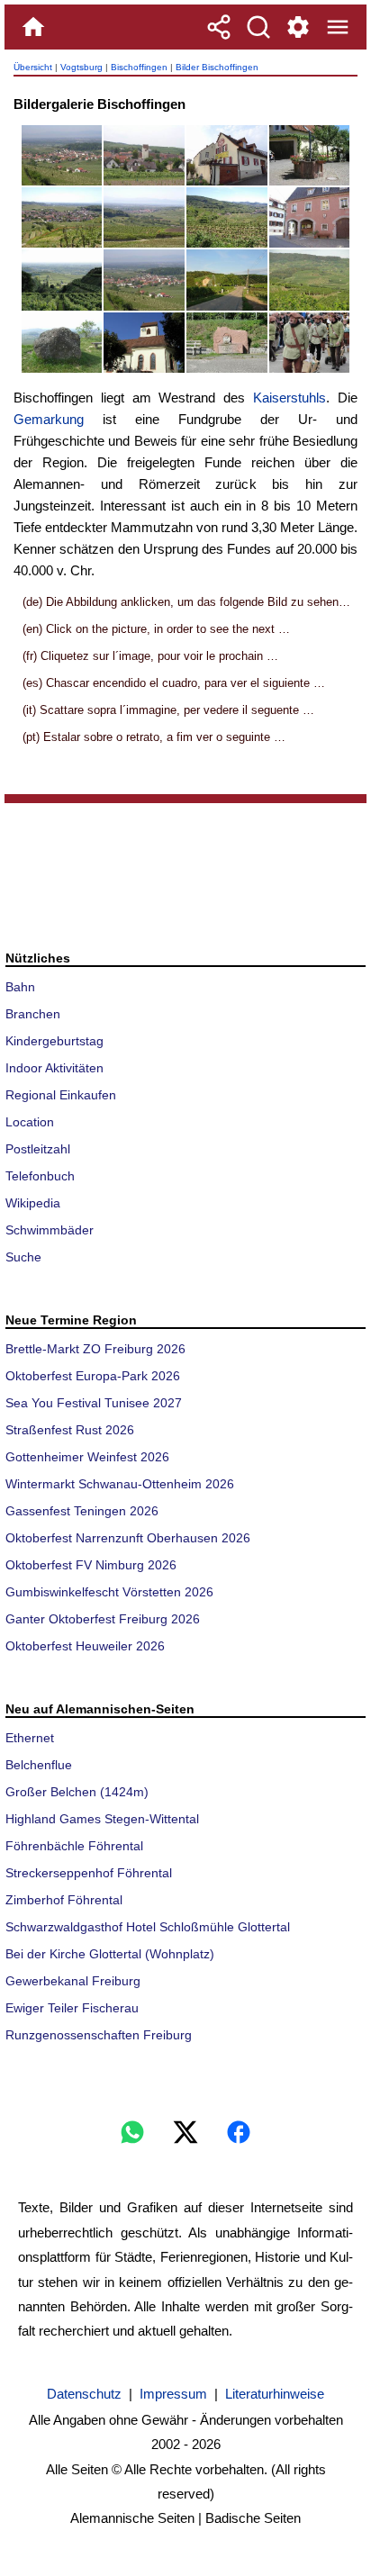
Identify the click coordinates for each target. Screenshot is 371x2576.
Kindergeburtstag (54, 1041)
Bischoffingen (139, 67)
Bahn (20, 987)
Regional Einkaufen (61, 1095)
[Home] (33, 27)
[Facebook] (239, 2132)
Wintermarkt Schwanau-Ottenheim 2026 (120, 1484)
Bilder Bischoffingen (217, 67)
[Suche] (258, 27)
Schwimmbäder (50, 1230)
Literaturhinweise (275, 2394)
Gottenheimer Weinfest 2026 (87, 1457)
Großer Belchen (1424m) (77, 1792)
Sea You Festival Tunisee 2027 (94, 1403)
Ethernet (30, 1738)
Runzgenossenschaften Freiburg (99, 2035)
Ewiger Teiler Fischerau (72, 2008)
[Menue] (338, 27)
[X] (185, 2132)
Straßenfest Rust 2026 (70, 1430)
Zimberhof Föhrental (64, 1900)
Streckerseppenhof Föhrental (89, 1873)
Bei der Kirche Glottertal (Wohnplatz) (110, 1954)
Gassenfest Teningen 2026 (82, 1511)
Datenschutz (84, 2394)
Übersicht (33, 67)
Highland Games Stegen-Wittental (102, 1819)
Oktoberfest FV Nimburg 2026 (91, 1565)
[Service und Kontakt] (298, 27)
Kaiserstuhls (290, 398)
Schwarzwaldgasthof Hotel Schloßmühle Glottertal (148, 1927)
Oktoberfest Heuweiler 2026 (85, 1646)
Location (30, 1122)
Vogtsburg (81, 67)
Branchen (33, 1014)
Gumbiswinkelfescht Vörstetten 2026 (109, 1592)
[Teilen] (219, 27)
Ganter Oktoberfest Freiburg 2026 (103, 1619)
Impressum (173, 2394)
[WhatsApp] (132, 2132)
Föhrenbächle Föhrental (74, 1846)
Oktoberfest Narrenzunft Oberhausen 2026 (128, 1538)
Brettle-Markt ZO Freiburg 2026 (95, 1349)
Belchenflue (39, 1765)
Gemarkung (49, 419)
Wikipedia (33, 1203)
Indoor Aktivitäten (54, 1068)
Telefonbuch (40, 1176)
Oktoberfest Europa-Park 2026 (93, 1376)
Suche (23, 1257)
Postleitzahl (38, 1149)
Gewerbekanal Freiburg (73, 1981)
